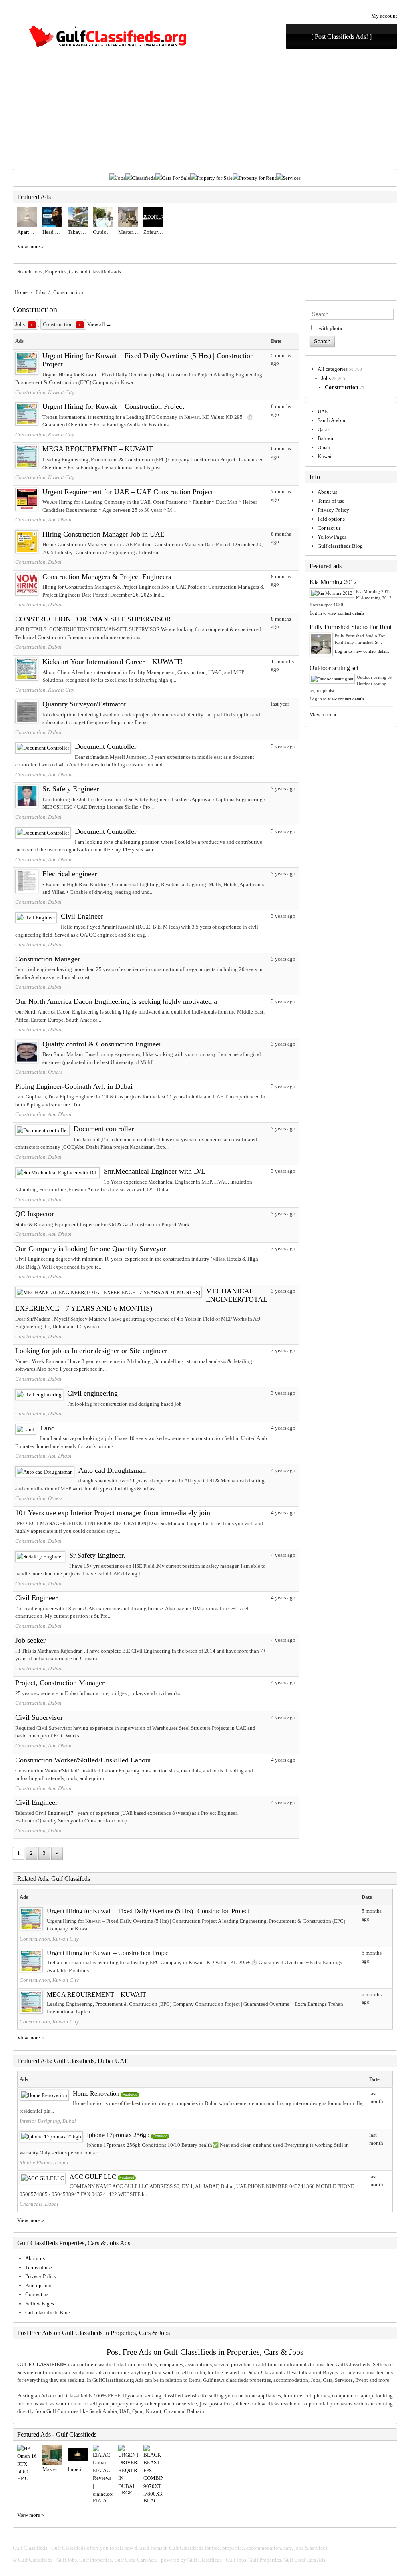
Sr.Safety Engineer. (97, 1555)
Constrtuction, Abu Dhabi (43, 520)
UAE (323, 411)
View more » (31, 246)
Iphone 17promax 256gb (118, 2135)
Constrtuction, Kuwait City (45, 392)
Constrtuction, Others (39, 1072)
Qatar (323, 429)
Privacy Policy (333, 510)
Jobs (121, 178)
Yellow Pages (332, 537)
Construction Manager (48, 959)
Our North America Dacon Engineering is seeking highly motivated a (116, 1001)
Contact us (329, 528)
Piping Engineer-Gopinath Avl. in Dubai (74, 1086)
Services (292, 178)
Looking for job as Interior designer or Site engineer (91, 1351)
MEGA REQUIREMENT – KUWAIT (98, 449)
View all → (99, 324)
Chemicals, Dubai (39, 2204)
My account (384, 16)
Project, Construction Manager (60, 1683)
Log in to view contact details (337, 613)
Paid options (331, 519)
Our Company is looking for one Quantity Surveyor (90, 1249)
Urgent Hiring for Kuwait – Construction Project (113, 406)
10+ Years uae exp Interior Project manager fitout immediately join (113, 1513)
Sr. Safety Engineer (71, 789)
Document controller (104, 1129)
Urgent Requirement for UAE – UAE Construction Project (128, 492)
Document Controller (106, 746)
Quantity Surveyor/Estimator (84, 704)
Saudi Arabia (331, 420)
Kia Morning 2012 (333, 582)
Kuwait (325, 456)
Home (21, 292)
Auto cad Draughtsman (112, 1470)
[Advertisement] (205, 109)
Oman (324, 447)
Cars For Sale (176, 178)
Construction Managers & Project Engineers (107, 577)
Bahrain (326, 438)
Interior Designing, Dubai (48, 2121)
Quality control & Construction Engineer (102, 1044)
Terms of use (331, 501)
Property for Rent (258, 178)
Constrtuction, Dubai (38, 562)
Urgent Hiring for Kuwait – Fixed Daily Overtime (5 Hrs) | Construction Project (148, 1911)
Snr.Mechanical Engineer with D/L (155, 1171)
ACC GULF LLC (93, 2177)
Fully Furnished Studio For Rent (351, 627)
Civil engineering (92, 1393)
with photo (330, 328)
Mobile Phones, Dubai (44, 2163)
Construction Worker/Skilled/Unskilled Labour (83, 1760)
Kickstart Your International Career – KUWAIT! (113, 662)
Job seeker (30, 1640)
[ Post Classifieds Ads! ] (341, 37)
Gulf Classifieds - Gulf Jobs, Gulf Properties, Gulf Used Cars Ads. (87, 2560)
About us (327, 492)
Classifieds (144, 178)
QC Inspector (35, 1214)
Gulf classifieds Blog (340, 546)
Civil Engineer (82, 916)
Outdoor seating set (334, 668)
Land (47, 1428)
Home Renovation (96, 2094)
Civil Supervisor (39, 1717)
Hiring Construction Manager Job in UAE (104, 534)
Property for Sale (215, 178)
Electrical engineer (70, 874)
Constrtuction (68, 292)
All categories (333, 369)
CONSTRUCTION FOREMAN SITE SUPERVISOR (93, 619)
